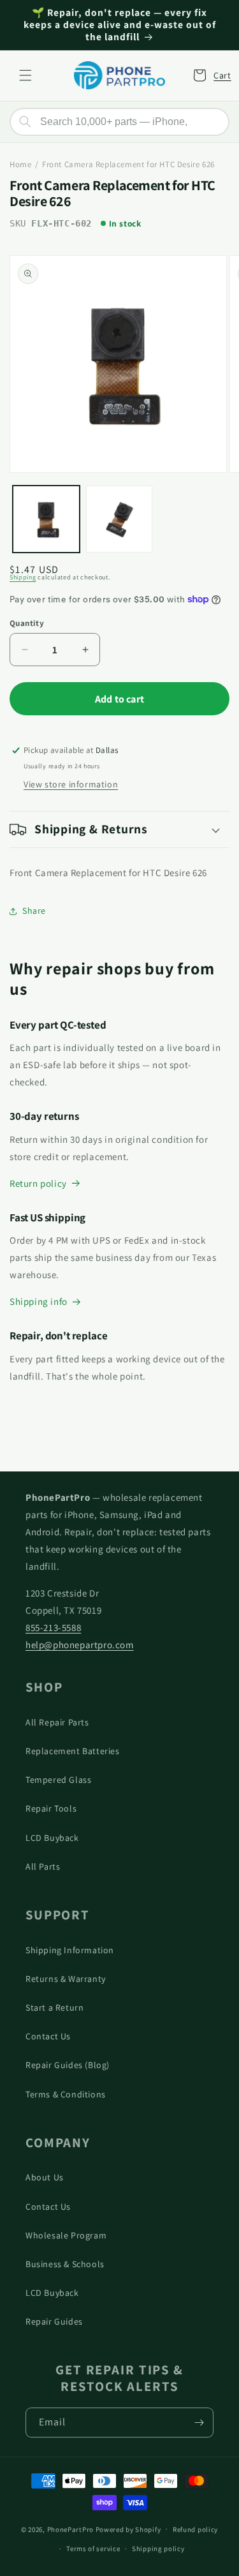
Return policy (38, 1183)
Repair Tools (51, 1808)
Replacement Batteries (73, 1751)
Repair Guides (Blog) (68, 2065)
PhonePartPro (70, 2529)
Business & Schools (65, 2264)
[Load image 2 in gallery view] (119, 519)
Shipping (23, 577)
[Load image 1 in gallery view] (46, 519)
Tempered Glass (58, 1780)
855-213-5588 (53, 1627)
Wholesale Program (66, 2235)
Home (20, 164)
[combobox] (119, 122)
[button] (25, 75)
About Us (45, 2177)
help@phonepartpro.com (80, 1645)
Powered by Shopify (128, 2529)
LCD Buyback (52, 1838)
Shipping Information (70, 1950)
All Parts (43, 1866)
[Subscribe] (199, 2423)
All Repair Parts (57, 1722)
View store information (71, 784)
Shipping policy (158, 2549)
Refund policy (195, 2529)
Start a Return (54, 2007)
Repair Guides (54, 2321)
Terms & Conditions (66, 2094)
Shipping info (39, 1301)
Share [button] (34, 911)
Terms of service (93, 2549)
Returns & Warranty (66, 1979)
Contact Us (48, 2036)
